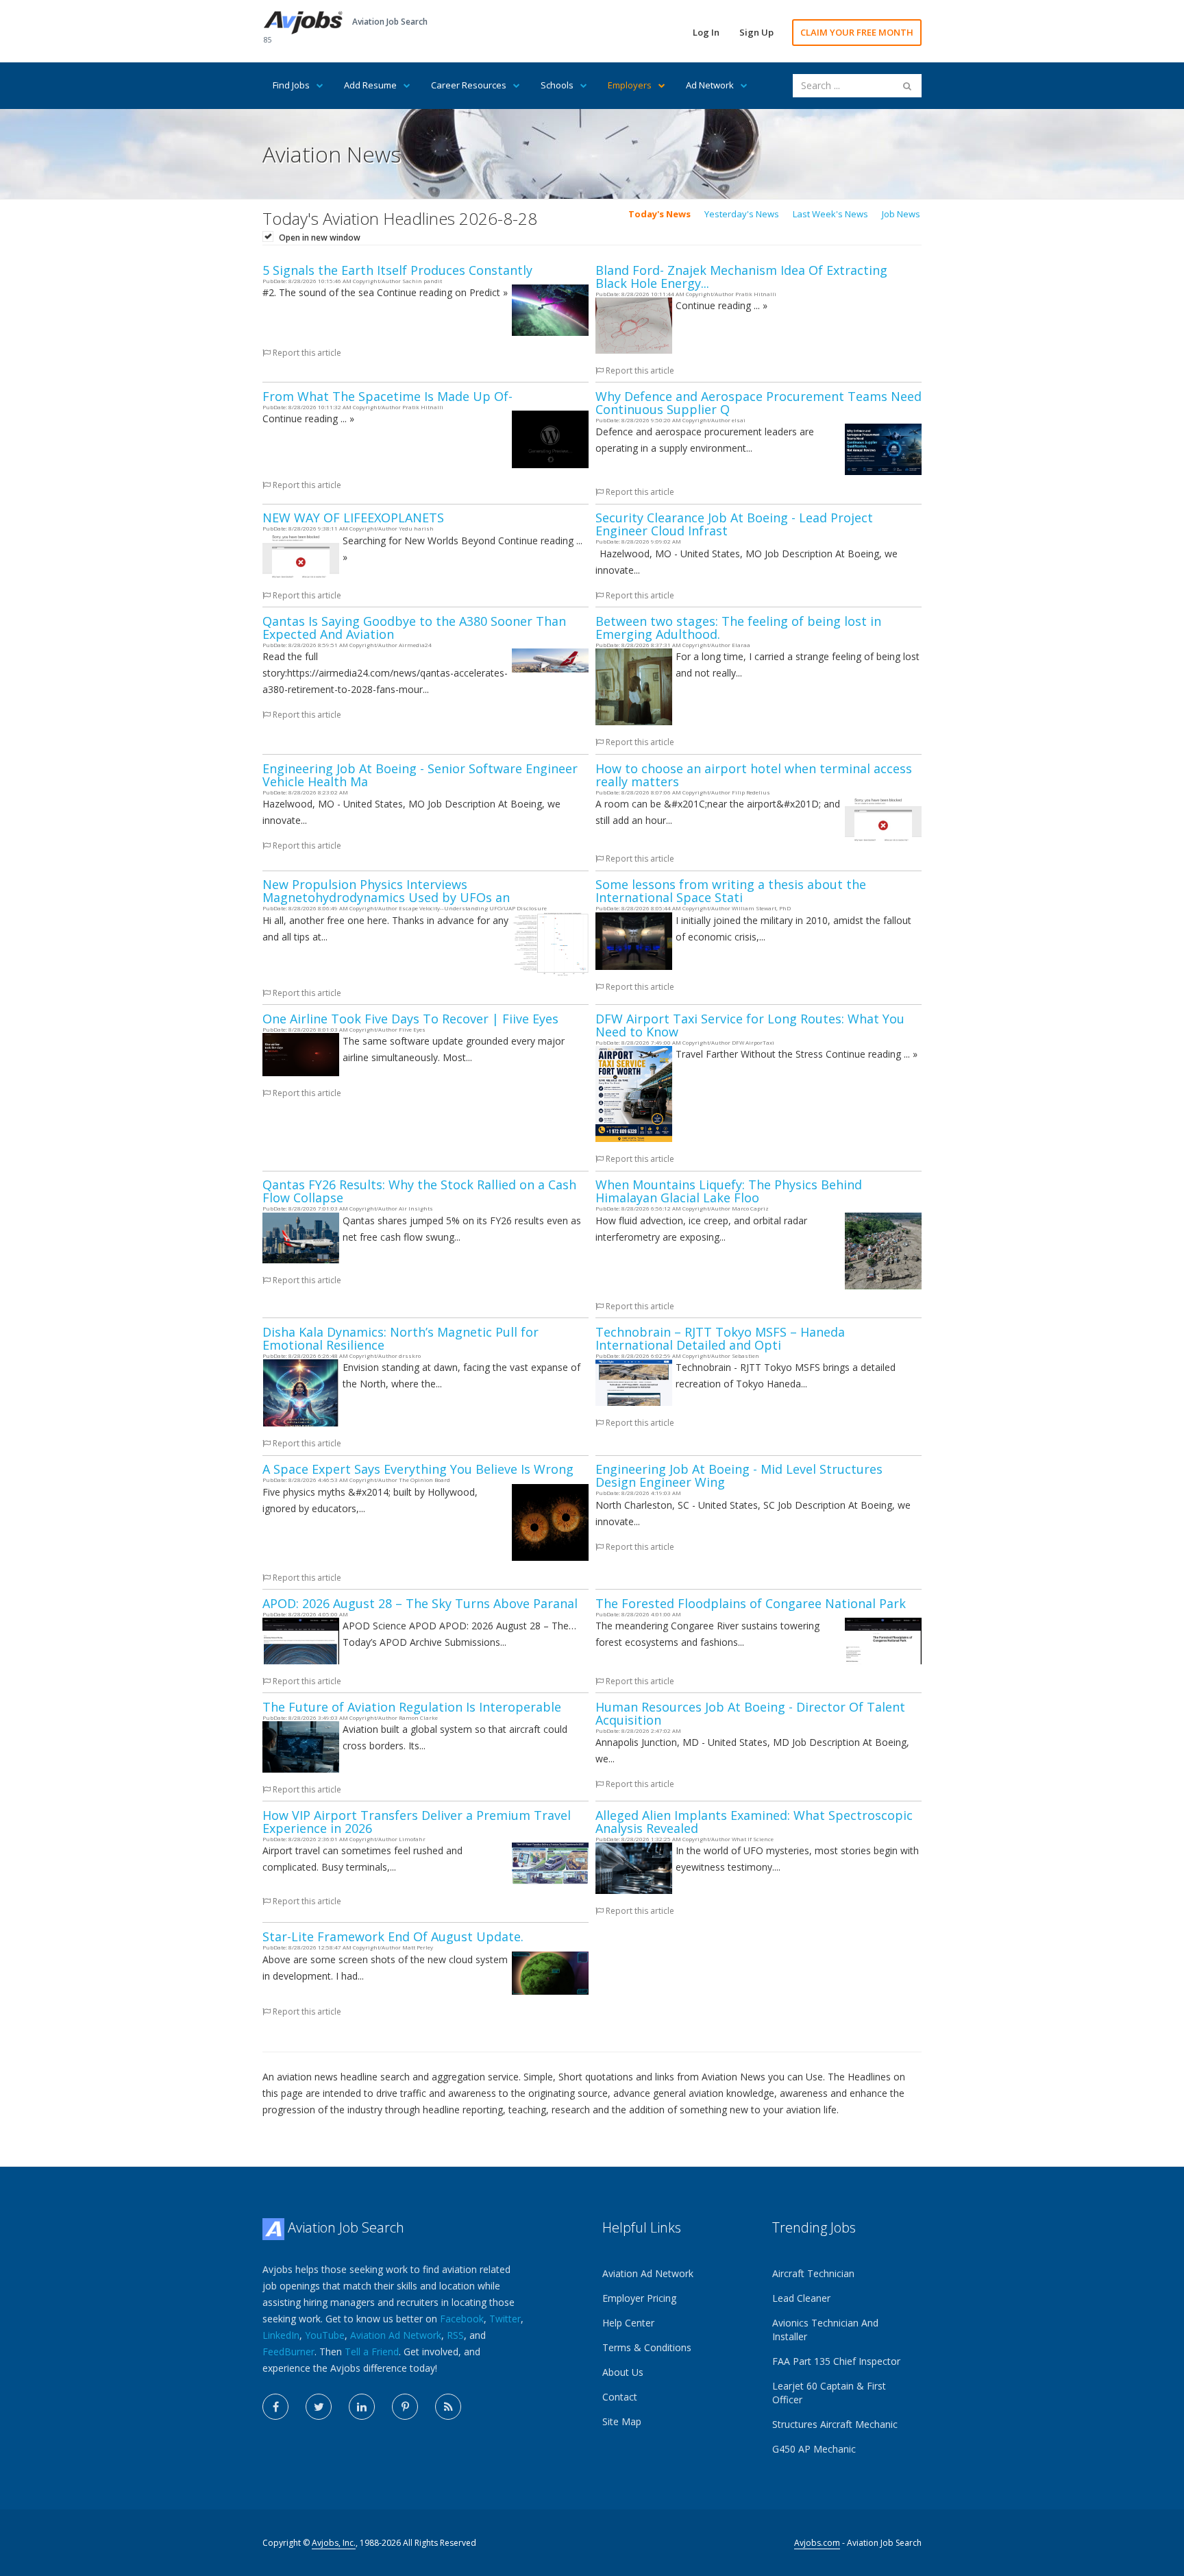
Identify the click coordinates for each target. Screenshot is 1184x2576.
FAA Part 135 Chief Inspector (836, 2361)
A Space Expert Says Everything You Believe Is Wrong (418, 1469)
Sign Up (756, 32)
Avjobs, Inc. (334, 2543)
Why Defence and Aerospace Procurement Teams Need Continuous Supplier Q (758, 403)
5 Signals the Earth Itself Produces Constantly (397, 270)
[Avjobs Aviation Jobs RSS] (448, 2407)
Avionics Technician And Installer (825, 2330)
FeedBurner (288, 2352)
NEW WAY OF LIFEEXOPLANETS (353, 518)
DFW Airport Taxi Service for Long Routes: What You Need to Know (750, 1025)
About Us (623, 2372)
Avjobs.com (817, 2543)
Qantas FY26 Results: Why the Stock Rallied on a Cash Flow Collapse (419, 1191)
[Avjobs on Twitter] (319, 2407)
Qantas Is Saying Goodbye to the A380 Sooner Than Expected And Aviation (414, 628)
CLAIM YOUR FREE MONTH (857, 32)
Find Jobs (291, 85)
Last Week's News (830, 214)
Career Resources (469, 85)
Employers (630, 85)
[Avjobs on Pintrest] (405, 2407)
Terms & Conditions (647, 2347)
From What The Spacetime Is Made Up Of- (387, 396)
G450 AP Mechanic (814, 2449)
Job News (901, 214)
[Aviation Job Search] (303, 22)
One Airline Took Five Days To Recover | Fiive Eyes (410, 1019)
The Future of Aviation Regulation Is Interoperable (412, 1707)
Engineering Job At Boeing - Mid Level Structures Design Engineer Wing (739, 1475)
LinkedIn (281, 2335)
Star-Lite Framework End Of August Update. (393, 1936)
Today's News (659, 214)
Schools (557, 85)
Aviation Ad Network (396, 2335)
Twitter (505, 2319)
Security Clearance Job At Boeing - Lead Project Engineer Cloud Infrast (734, 524)
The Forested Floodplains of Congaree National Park (751, 1603)
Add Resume (370, 85)
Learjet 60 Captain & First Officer (829, 2393)
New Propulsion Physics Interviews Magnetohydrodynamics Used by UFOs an (386, 891)
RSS (455, 2335)
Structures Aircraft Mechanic (835, 2424)
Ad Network (710, 85)
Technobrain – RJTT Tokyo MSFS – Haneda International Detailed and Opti (720, 1338)
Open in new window (320, 238)
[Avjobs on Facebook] (275, 2407)
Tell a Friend (372, 2352)
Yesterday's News (742, 214)
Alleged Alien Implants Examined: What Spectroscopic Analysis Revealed (754, 1822)
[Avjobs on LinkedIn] (362, 2407)
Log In (706, 32)
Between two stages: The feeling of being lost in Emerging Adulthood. (738, 628)
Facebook (462, 2319)
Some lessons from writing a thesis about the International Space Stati (731, 891)
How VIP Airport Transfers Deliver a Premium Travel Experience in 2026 (417, 1822)
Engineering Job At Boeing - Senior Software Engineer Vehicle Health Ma (420, 775)
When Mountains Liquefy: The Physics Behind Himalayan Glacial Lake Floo (729, 1191)
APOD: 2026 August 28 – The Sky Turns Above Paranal (420, 1603)
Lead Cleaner (801, 2298)
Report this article (306, 353)
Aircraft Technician (813, 2273)
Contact (620, 2397)
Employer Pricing (639, 2298)
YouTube (325, 2335)
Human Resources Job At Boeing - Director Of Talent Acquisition (750, 1713)
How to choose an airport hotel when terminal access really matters (754, 775)
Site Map (622, 2421)
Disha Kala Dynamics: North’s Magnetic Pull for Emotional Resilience (400, 1338)
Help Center (628, 2323)
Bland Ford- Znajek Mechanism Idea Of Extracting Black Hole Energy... (741, 277)
